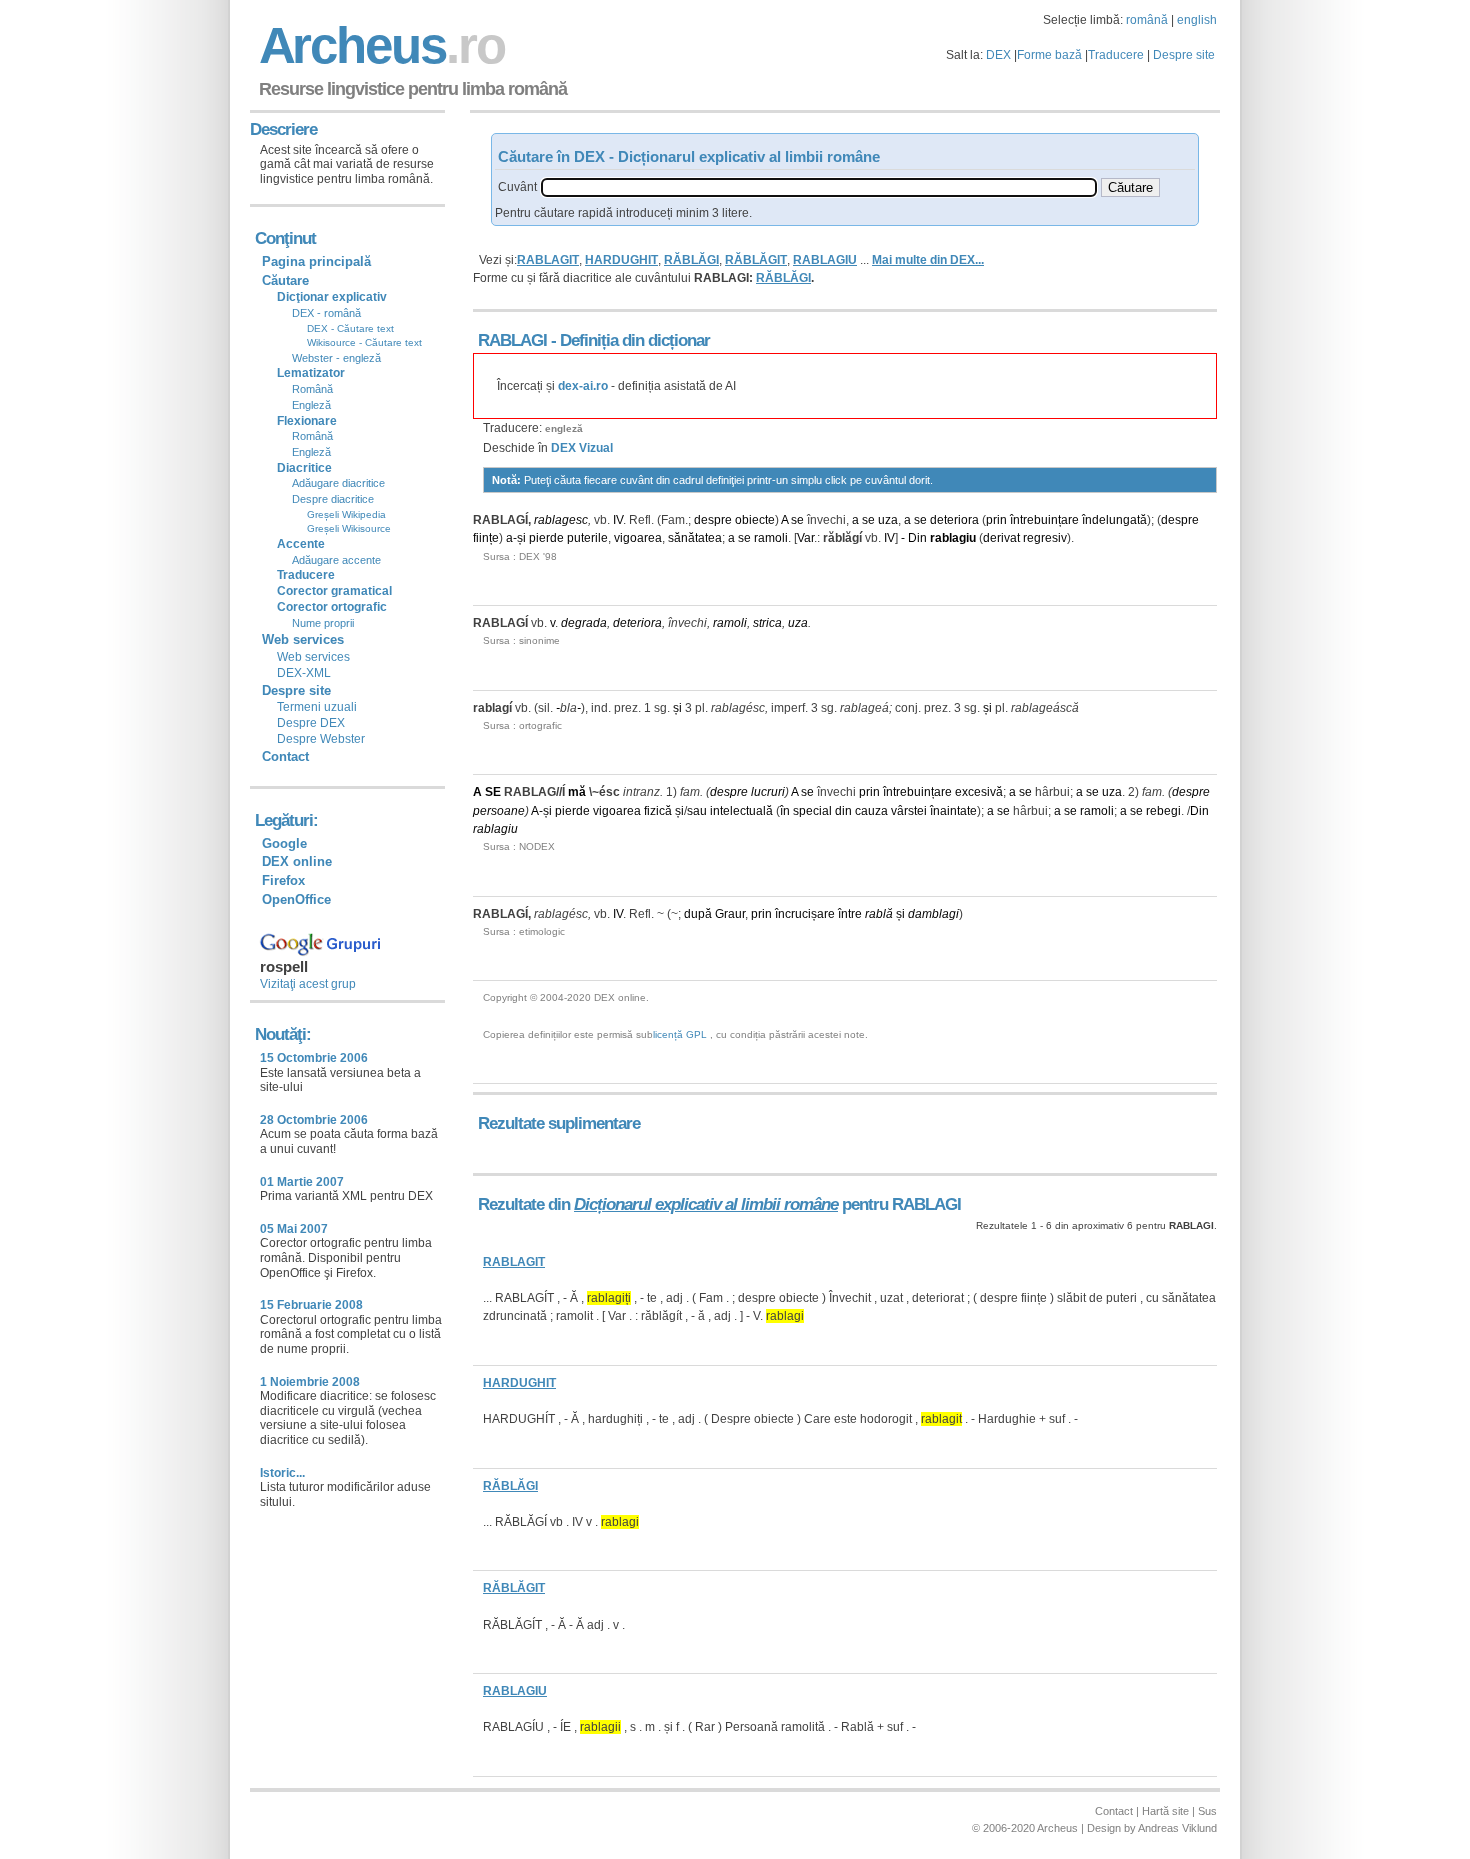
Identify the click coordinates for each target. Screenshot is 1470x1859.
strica (767, 623)
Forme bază (1049, 55)
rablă (879, 914)
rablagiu (953, 538)
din (843, 811)
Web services (313, 657)
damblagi (933, 914)
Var (805, 538)
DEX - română (326, 313)
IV (618, 520)
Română (312, 389)
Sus (1207, 1811)
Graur (730, 914)
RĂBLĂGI (691, 260)
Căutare (285, 280)
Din (917, 538)
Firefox (283, 880)
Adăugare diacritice (338, 483)
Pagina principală (316, 261)
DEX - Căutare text (350, 328)
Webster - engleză (336, 358)
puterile (587, 538)
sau (697, 811)
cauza (871, 811)
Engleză (311, 405)
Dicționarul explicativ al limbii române (706, 1204)
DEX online (297, 861)
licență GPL (680, 1034)
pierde (546, 538)
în (785, 811)
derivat (1001, 538)
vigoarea (638, 538)
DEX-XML (304, 673)
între (850, 914)
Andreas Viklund (1177, 1828)
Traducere (1116, 55)
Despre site (1184, 55)
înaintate (953, 811)
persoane (499, 811)
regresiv (1045, 538)
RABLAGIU (825, 260)
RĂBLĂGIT (756, 260)
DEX (998, 55)
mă (577, 792)
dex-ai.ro (583, 386)
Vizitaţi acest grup (308, 984)
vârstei (909, 811)
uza (888, 520)
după (698, 914)
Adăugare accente (336, 560)
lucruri (768, 792)
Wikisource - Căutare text (364, 342)
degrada (584, 623)
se (797, 520)
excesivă (979, 792)
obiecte (755, 520)
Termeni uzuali (317, 707)
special (812, 811)
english (1197, 20)
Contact (285, 756)
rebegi (1163, 811)
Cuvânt (517, 187)
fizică (658, 811)
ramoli (771, 538)
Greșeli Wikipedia (346, 514)
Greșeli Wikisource (349, 528)
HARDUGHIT (621, 260)
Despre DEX (311, 723)
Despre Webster (321, 739)
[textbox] (819, 187)
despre (713, 520)
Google (284, 843)
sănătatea (695, 538)
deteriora (954, 520)
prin (996, 520)
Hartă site (1165, 1811)
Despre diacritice (333, 499)
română (1147, 20)
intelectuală (741, 811)
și (521, 538)
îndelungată (1114, 520)
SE (493, 792)
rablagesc (561, 520)
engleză (564, 428)
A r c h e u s (379, 45)
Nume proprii (323, 623)
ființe (486, 538)
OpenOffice (296, 899)
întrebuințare (1044, 520)
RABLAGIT (548, 260)
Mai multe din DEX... (928, 260)
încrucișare (805, 914)
